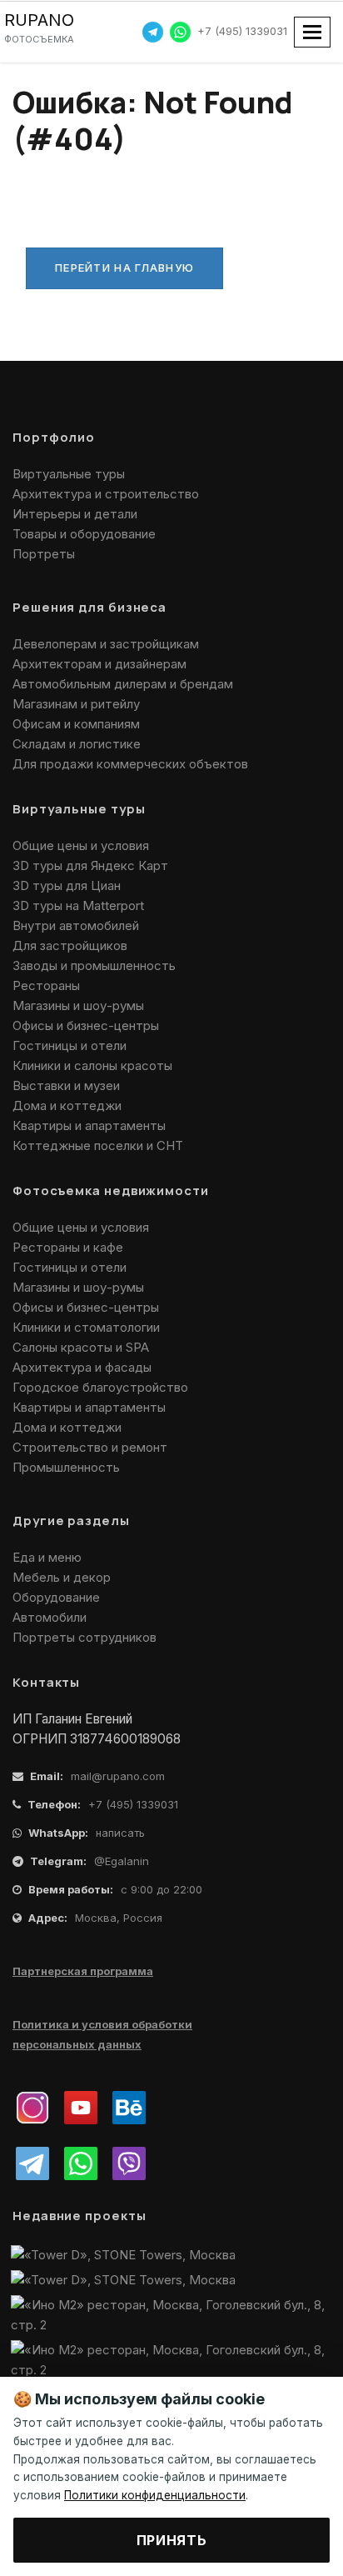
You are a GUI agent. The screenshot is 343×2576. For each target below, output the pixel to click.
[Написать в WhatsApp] (180, 31)
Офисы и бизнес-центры (86, 1025)
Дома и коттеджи (67, 1105)
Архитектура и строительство (106, 494)
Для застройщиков (70, 945)
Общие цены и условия (81, 845)
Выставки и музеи (66, 1085)
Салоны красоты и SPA (81, 1347)
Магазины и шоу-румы (78, 1005)
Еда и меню (47, 1557)
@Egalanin (122, 1861)
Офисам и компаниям (76, 724)
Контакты (46, 1682)
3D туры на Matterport (78, 905)
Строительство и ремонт (90, 1447)
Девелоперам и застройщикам (106, 644)
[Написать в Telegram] (153, 31)
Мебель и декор (62, 1577)
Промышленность (66, 1467)
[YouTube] (81, 2108)
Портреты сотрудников (85, 1637)
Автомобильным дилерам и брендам (123, 684)
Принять (171, 2540)
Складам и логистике (77, 744)
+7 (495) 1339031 (242, 31)
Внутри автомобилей (76, 925)
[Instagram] (32, 2108)
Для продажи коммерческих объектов (130, 764)
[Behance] (129, 2108)
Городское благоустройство (100, 1387)
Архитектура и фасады (82, 1367)
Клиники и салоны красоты (92, 1065)
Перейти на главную (124, 268)
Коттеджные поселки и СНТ (98, 1145)
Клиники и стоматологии (86, 1327)
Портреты (44, 554)
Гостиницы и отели (70, 1045)
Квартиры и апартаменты (89, 1125)
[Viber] (129, 2163)
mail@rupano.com (118, 1776)
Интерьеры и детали (75, 514)
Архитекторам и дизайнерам (99, 664)
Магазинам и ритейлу (76, 704)
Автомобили (50, 1617)
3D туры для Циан (67, 885)
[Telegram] (32, 2163)
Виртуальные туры (69, 474)
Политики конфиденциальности (155, 2495)
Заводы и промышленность (94, 965)
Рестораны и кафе (68, 1247)
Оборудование (56, 1597)
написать (120, 1833)
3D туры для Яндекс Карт (90, 865)
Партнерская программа (83, 1971)
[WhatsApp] (81, 2163)
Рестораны (46, 985)
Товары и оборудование (84, 534)
